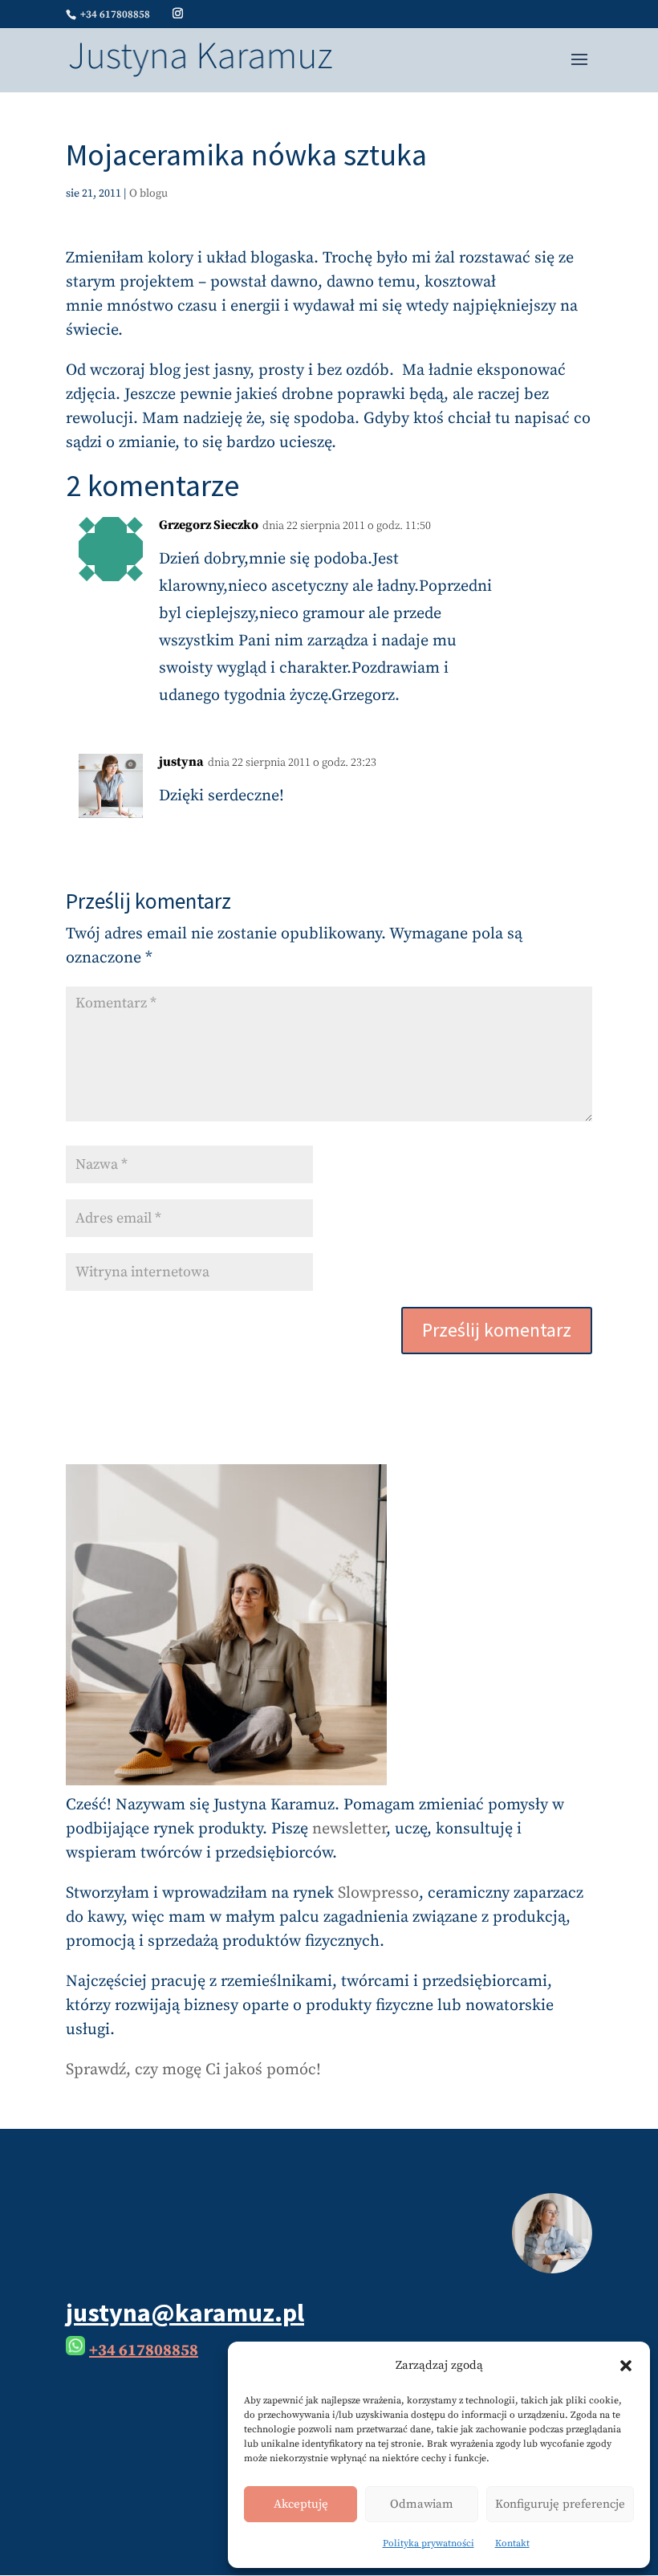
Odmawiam (422, 2504)
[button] (626, 2366)
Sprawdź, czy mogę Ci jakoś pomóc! (193, 2070)
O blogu (148, 193)
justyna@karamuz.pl (185, 2313)
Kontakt (512, 2543)
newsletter (349, 1829)
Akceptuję (301, 2504)
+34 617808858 (144, 2351)
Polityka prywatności (429, 2543)
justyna (181, 762)
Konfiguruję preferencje (560, 2504)
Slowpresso (378, 1893)
